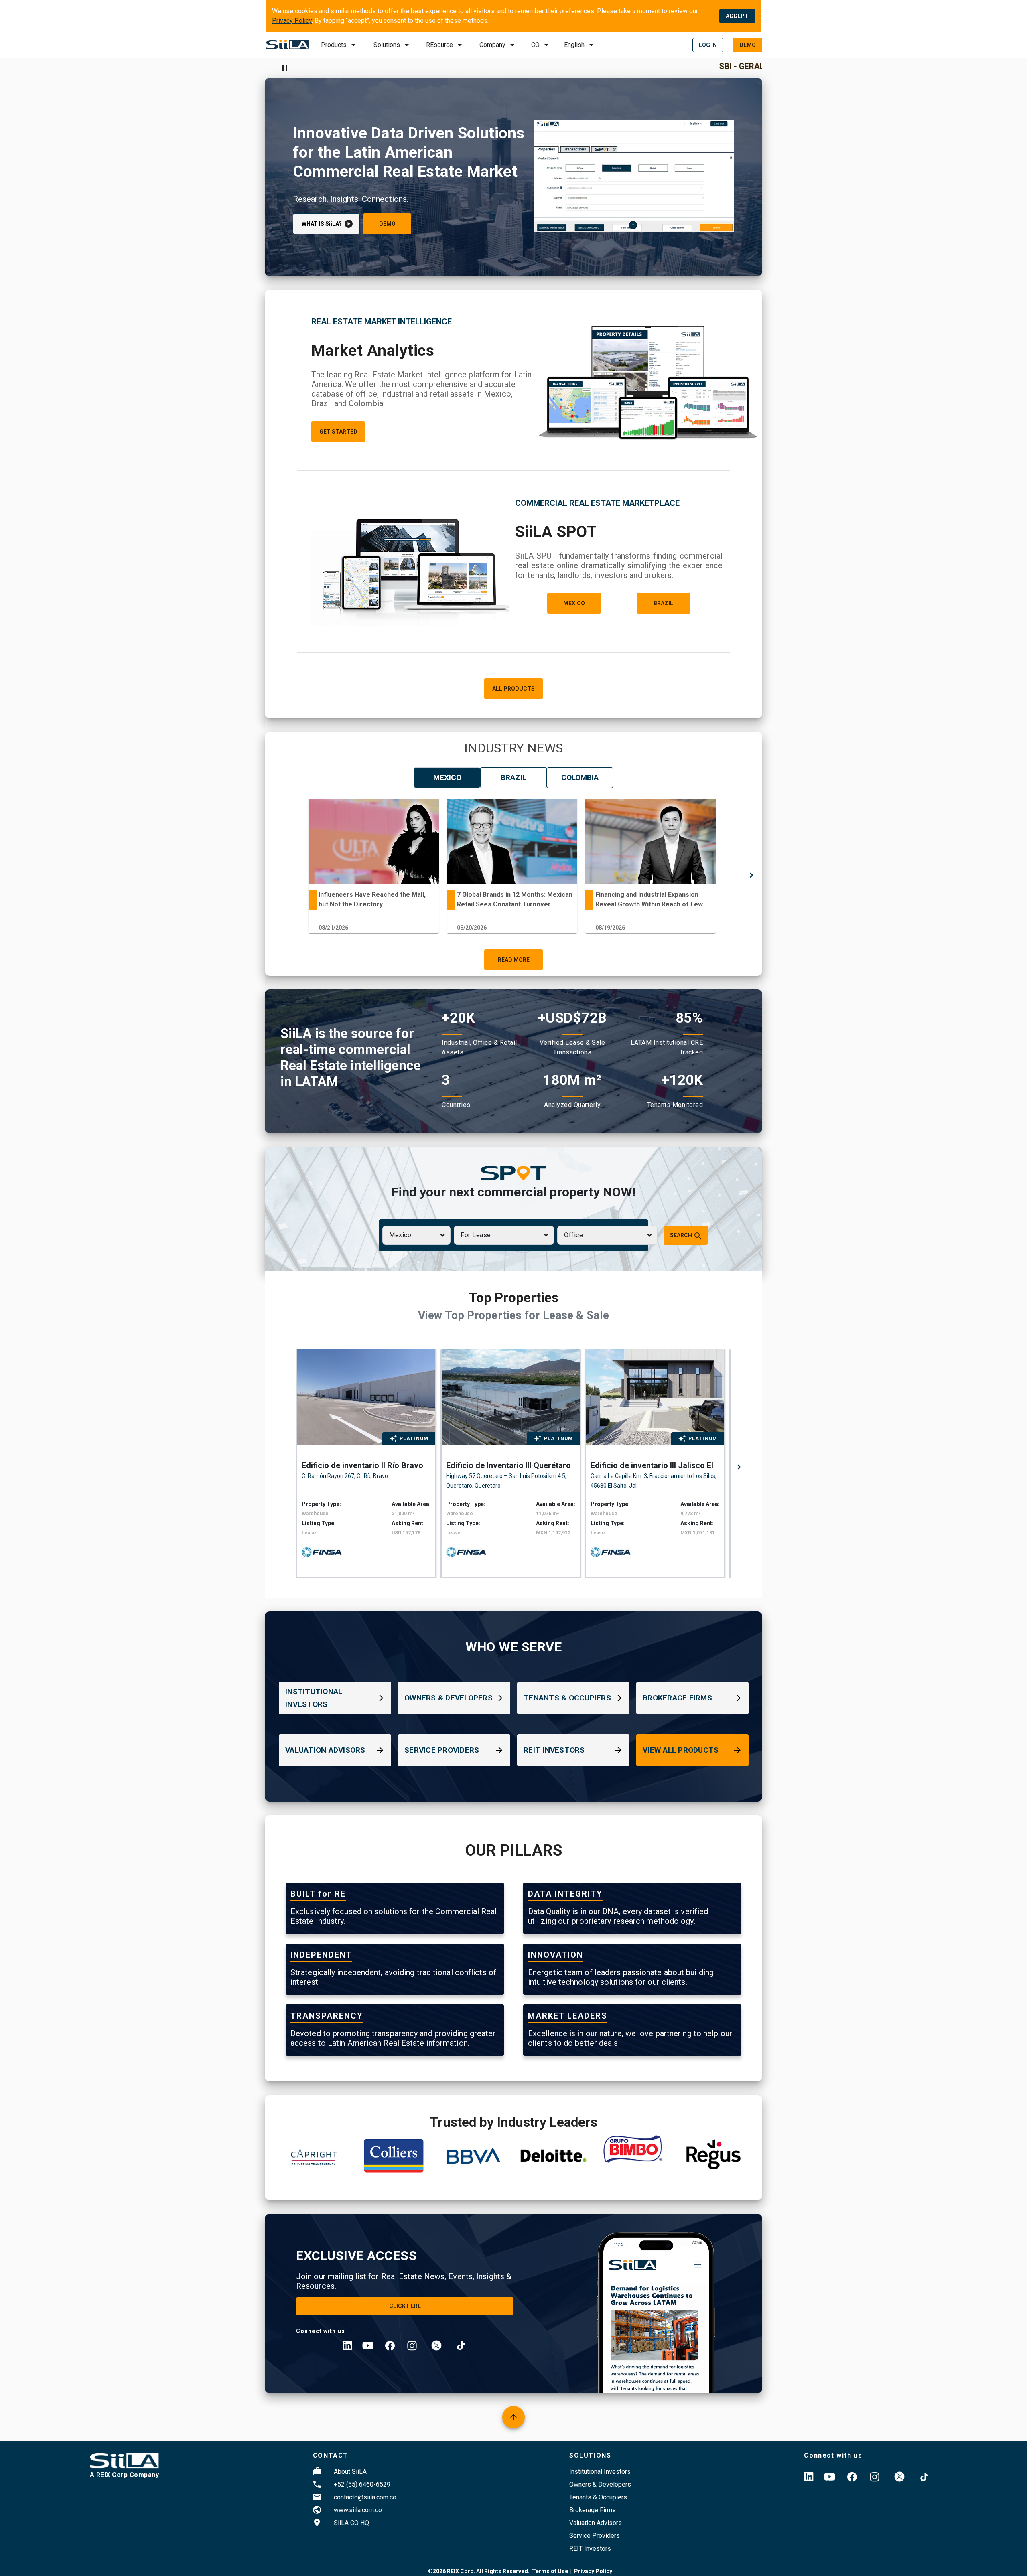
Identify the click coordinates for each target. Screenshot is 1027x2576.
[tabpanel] (374, 868)
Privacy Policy (292, 21)
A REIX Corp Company (125, 2475)
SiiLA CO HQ (351, 2523)
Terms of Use (550, 2571)
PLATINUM (414, 1439)
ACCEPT (737, 16)
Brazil (513, 777)
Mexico (447, 777)
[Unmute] (711, 226)
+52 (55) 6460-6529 (362, 2484)
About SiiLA (350, 2472)
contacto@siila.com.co (365, 2497)
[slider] (634, 226)
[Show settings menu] (727, 226)
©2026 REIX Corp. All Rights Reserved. (479, 2571)
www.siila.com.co (358, 2510)
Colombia (580, 777)
